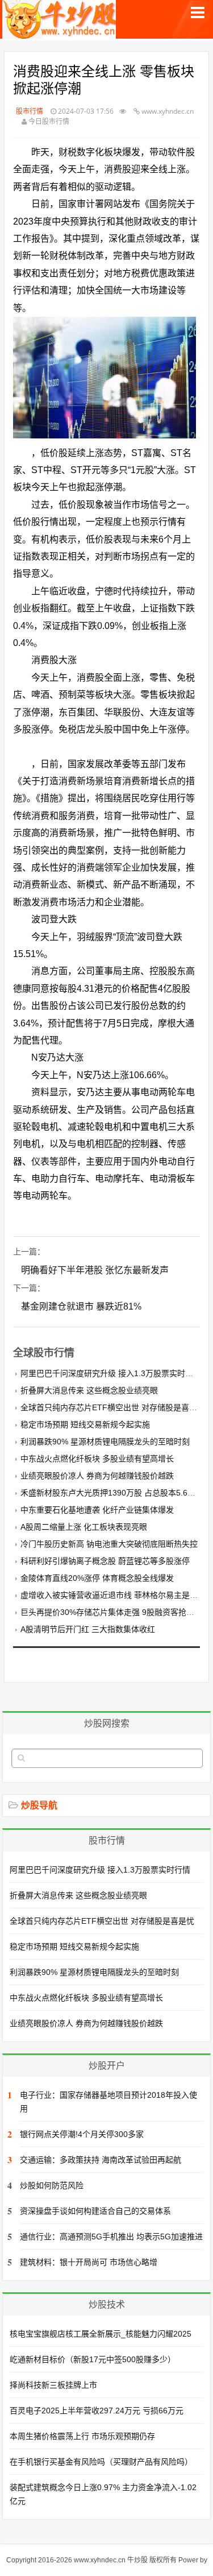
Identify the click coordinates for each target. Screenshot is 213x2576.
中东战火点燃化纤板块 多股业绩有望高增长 (97, 1459)
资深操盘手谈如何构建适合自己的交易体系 (95, 2211)
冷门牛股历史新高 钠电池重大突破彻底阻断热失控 (109, 1544)
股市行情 (30, 111)
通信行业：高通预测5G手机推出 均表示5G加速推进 (111, 2237)
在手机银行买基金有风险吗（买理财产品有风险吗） (101, 2462)
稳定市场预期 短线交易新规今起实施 (85, 1424)
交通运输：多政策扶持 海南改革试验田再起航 (101, 2160)
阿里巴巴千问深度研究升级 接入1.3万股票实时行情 (111, 1373)
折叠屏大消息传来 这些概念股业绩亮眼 (89, 1390)
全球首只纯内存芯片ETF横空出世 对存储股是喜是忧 (113, 1407)
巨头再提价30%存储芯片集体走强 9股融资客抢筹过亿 (115, 1612)
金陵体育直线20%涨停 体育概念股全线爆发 (97, 1578)
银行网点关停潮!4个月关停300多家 (82, 2134)
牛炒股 (137, 2560)
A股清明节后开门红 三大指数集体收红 (88, 1629)
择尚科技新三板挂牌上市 (53, 2385)
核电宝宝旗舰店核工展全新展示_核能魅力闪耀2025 (101, 2334)
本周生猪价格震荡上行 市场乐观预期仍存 (82, 2436)
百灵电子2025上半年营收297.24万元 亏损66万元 (97, 2411)
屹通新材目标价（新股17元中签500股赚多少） (93, 2359)
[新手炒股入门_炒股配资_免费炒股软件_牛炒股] (60, 33)
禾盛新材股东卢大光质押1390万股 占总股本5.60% (110, 1493)
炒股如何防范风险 (52, 2185)
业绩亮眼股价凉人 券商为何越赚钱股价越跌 (97, 1476)
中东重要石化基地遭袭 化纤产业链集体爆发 (97, 1510)
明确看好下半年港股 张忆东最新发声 (95, 1270)
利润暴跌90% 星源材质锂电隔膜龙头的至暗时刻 (105, 1442)
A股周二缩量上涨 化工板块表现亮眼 (84, 1527)
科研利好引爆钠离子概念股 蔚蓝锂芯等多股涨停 (105, 1561)
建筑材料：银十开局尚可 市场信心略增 (89, 2262)
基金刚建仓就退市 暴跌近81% (81, 1306)
